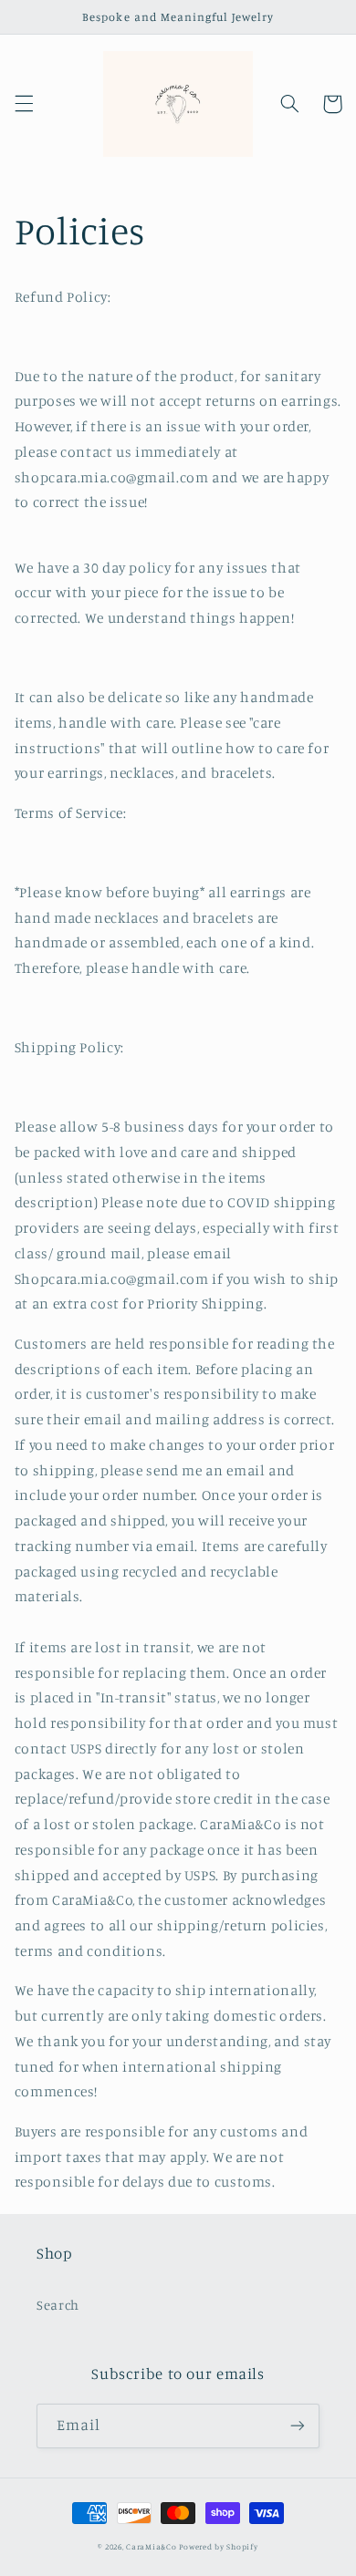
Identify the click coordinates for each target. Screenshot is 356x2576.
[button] (24, 104)
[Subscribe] (298, 2426)
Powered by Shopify (218, 2546)
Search (58, 2305)
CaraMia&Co (151, 2546)
